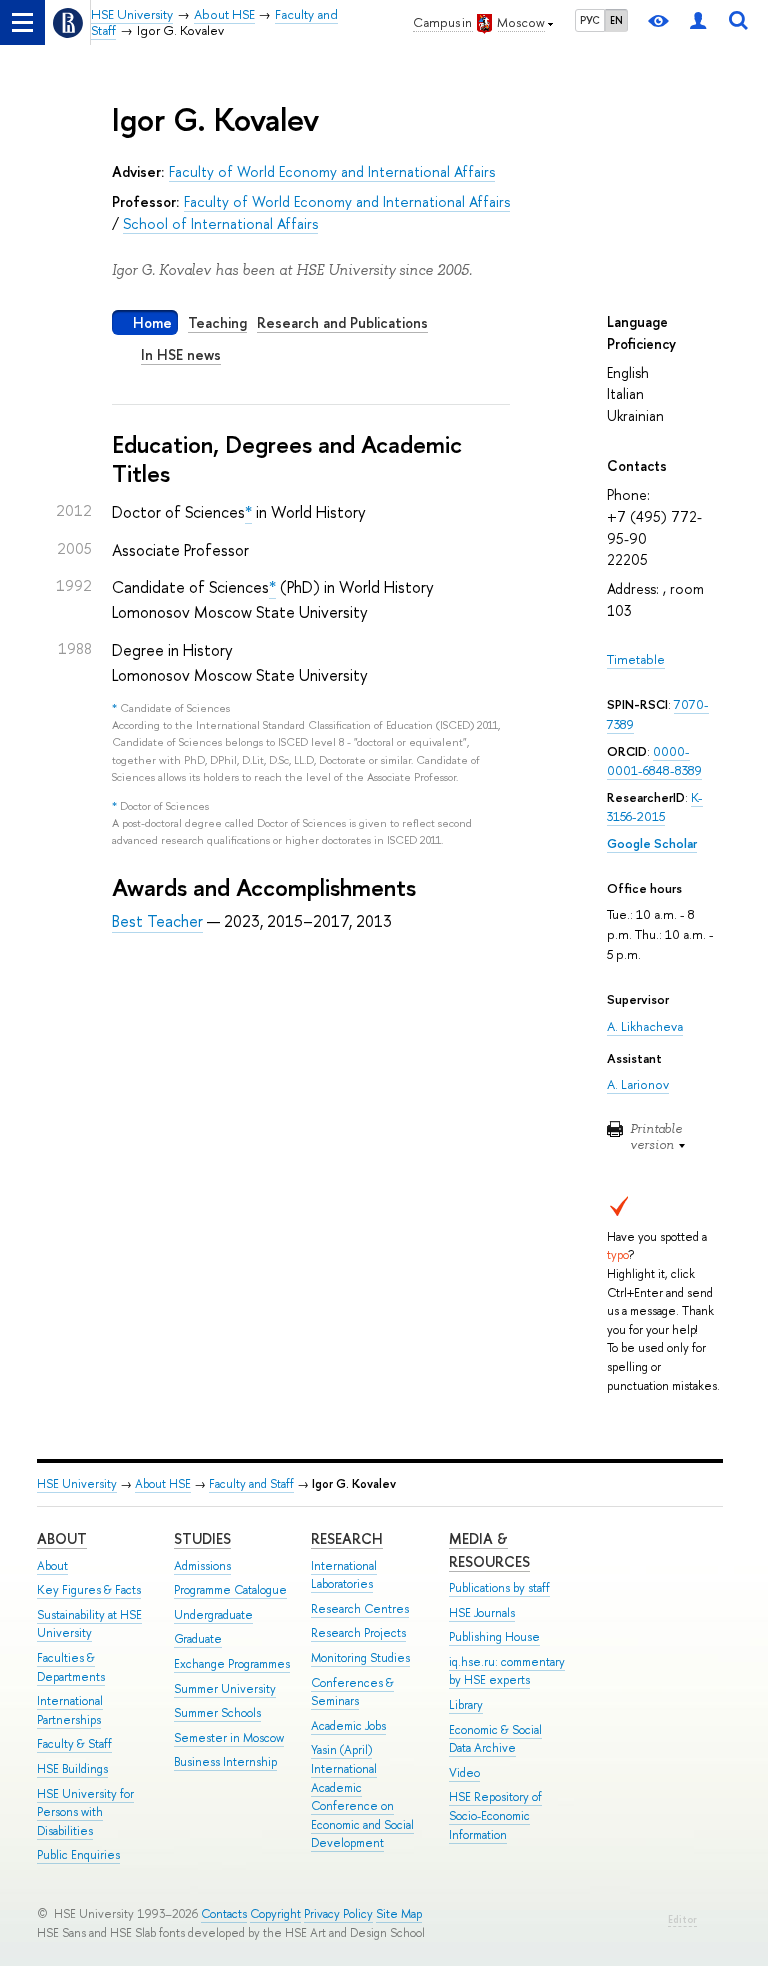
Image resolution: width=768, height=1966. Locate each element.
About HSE (163, 1484)
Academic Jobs (348, 1726)
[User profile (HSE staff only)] (698, 22)
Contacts (224, 1914)
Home (152, 322)
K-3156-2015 (655, 807)
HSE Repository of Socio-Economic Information (495, 1815)
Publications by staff (499, 1588)
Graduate (198, 1639)
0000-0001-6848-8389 (654, 761)
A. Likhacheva (645, 1026)
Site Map (399, 1914)
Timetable (636, 659)
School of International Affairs (220, 223)
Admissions (202, 1566)
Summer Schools (217, 1713)
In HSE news (181, 354)
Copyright (275, 1914)
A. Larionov (638, 1084)
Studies (202, 1538)
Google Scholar (652, 843)
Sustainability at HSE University (89, 1624)
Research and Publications (342, 322)
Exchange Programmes (232, 1664)
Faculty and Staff (251, 1484)
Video (464, 1773)
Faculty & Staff (74, 1744)
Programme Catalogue (230, 1590)
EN (616, 20)
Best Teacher (157, 921)
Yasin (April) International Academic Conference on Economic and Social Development (362, 1796)
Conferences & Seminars (352, 1692)
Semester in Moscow (229, 1738)
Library (466, 1705)
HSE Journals (482, 1613)
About (62, 1538)
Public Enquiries (78, 1855)
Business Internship (225, 1762)
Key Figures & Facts (89, 1590)
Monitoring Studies (360, 1658)
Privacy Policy (338, 1914)
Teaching (217, 322)
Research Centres (360, 1609)
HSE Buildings (72, 1769)
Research (347, 1538)
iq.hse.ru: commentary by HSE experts (507, 1671)
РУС (590, 20)
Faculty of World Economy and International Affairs (332, 171)
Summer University (225, 1689)
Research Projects (358, 1633)
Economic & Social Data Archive (495, 1739)
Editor (682, 1919)
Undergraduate (213, 1615)
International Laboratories (344, 1575)
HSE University (77, 1484)
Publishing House (494, 1637)
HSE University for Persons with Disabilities (85, 1812)
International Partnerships (70, 1710)
